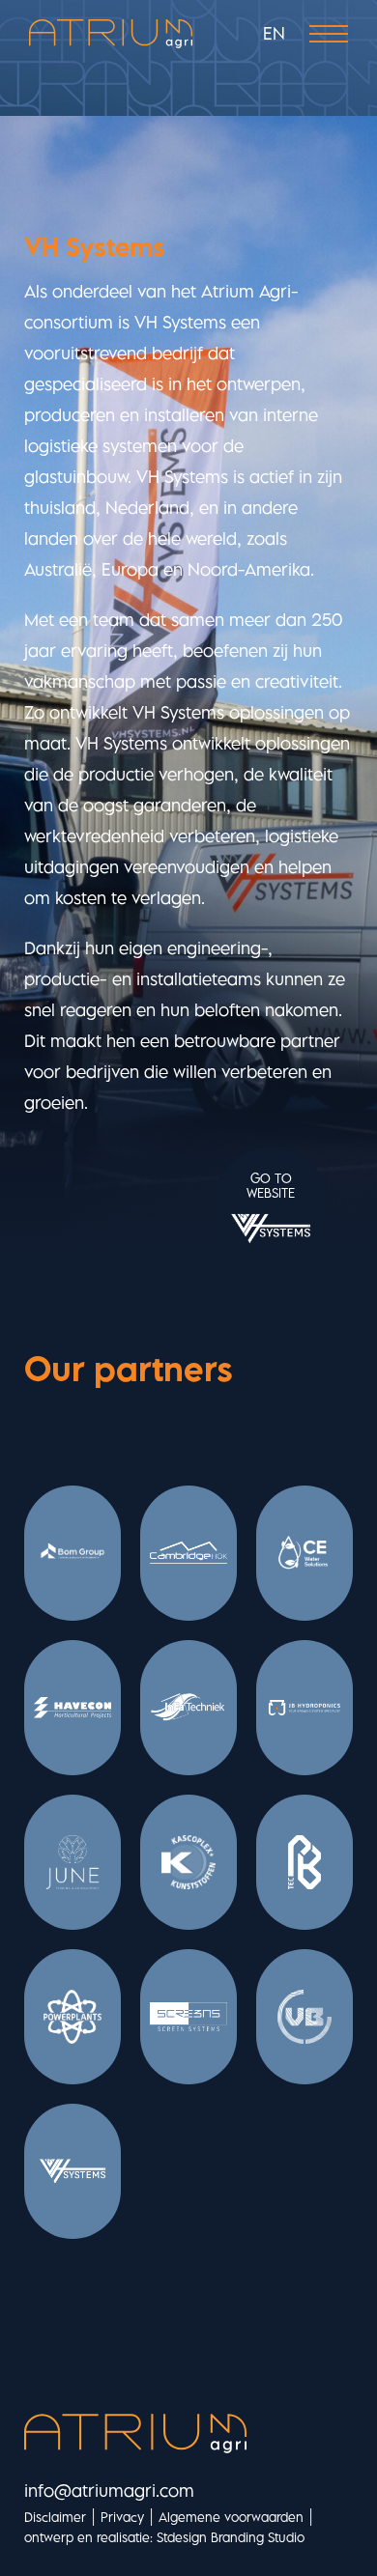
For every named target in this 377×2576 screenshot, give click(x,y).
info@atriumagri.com (109, 2491)
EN (274, 33)
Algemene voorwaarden (231, 2517)
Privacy (122, 2517)
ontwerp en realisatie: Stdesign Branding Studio (164, 2537)
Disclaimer (55, 2517)
